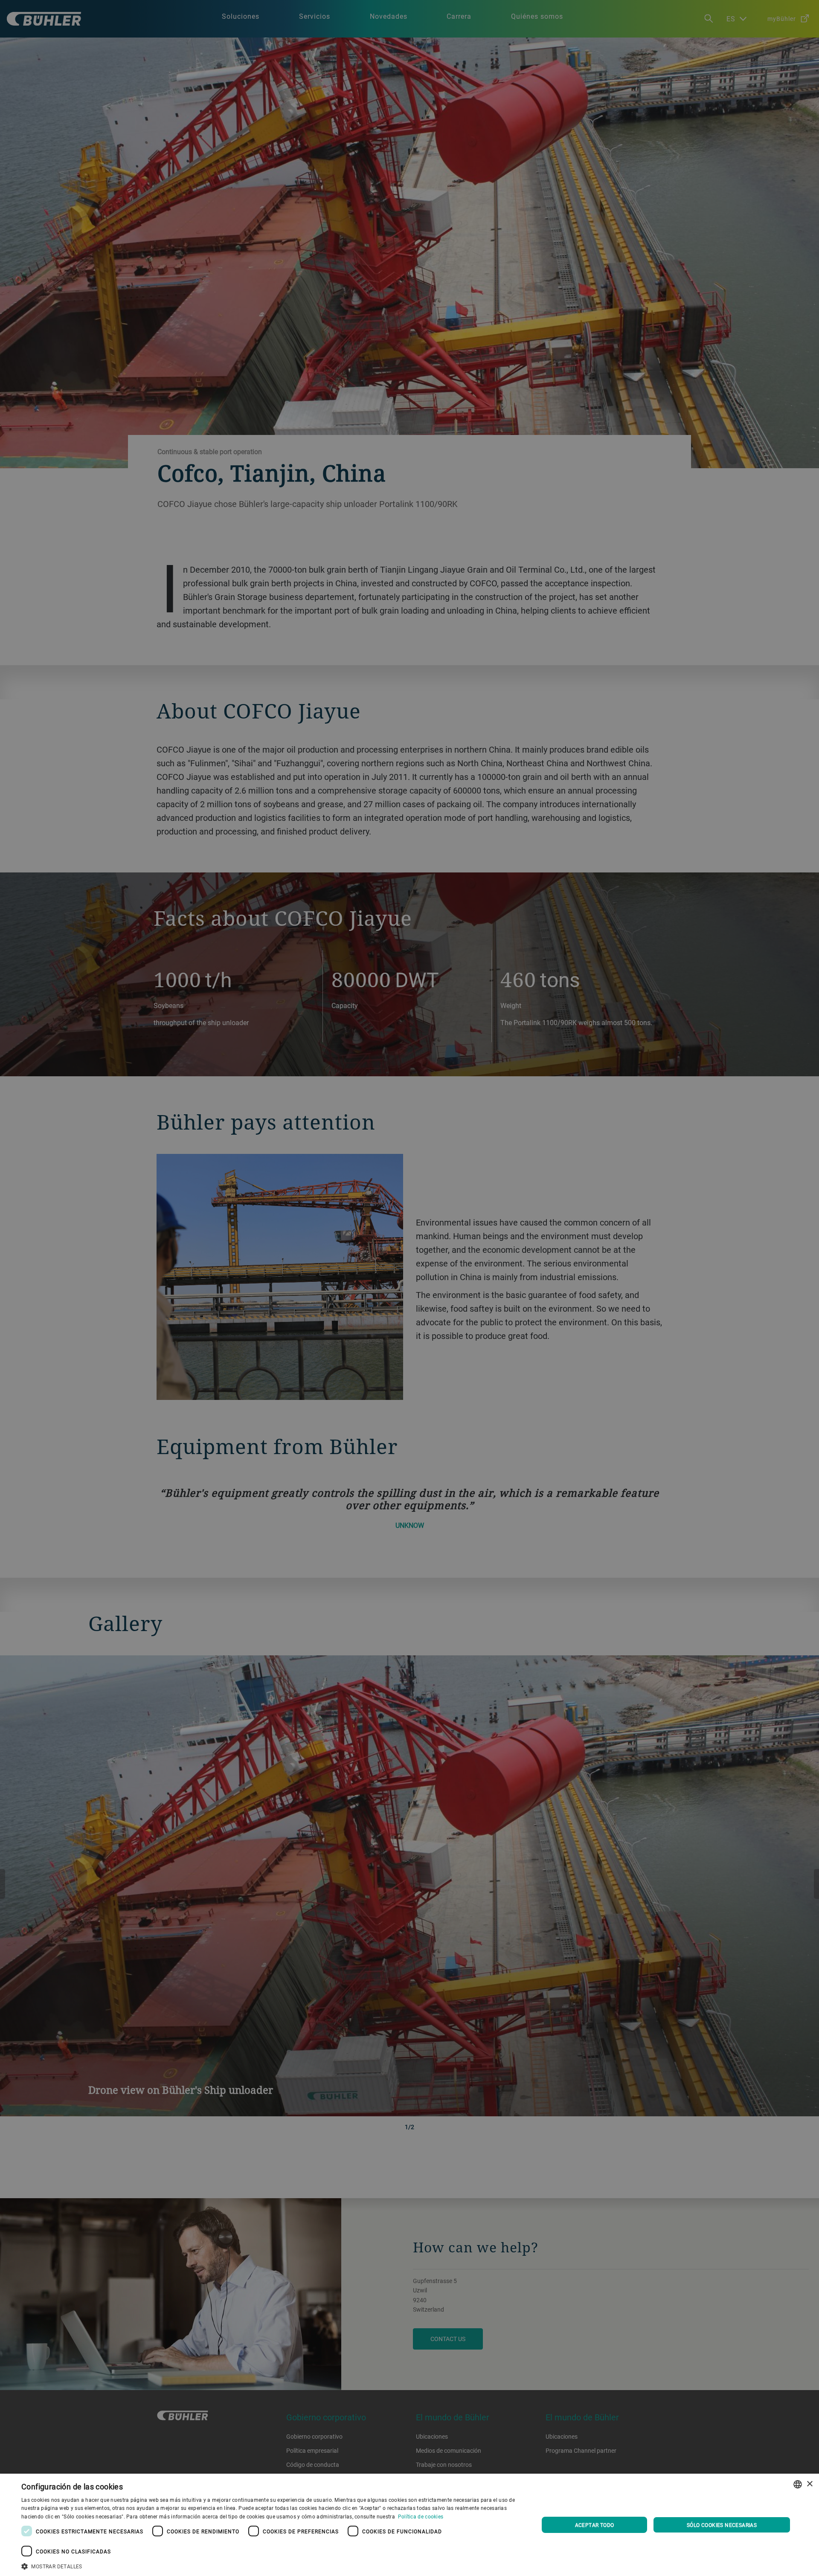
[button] (272, 2565)
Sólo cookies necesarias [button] (722, 2525)
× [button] (809, 2484)
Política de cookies (421, 2516)
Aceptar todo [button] (595, 2525)
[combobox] (798, 2484)
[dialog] (409, 2525)
